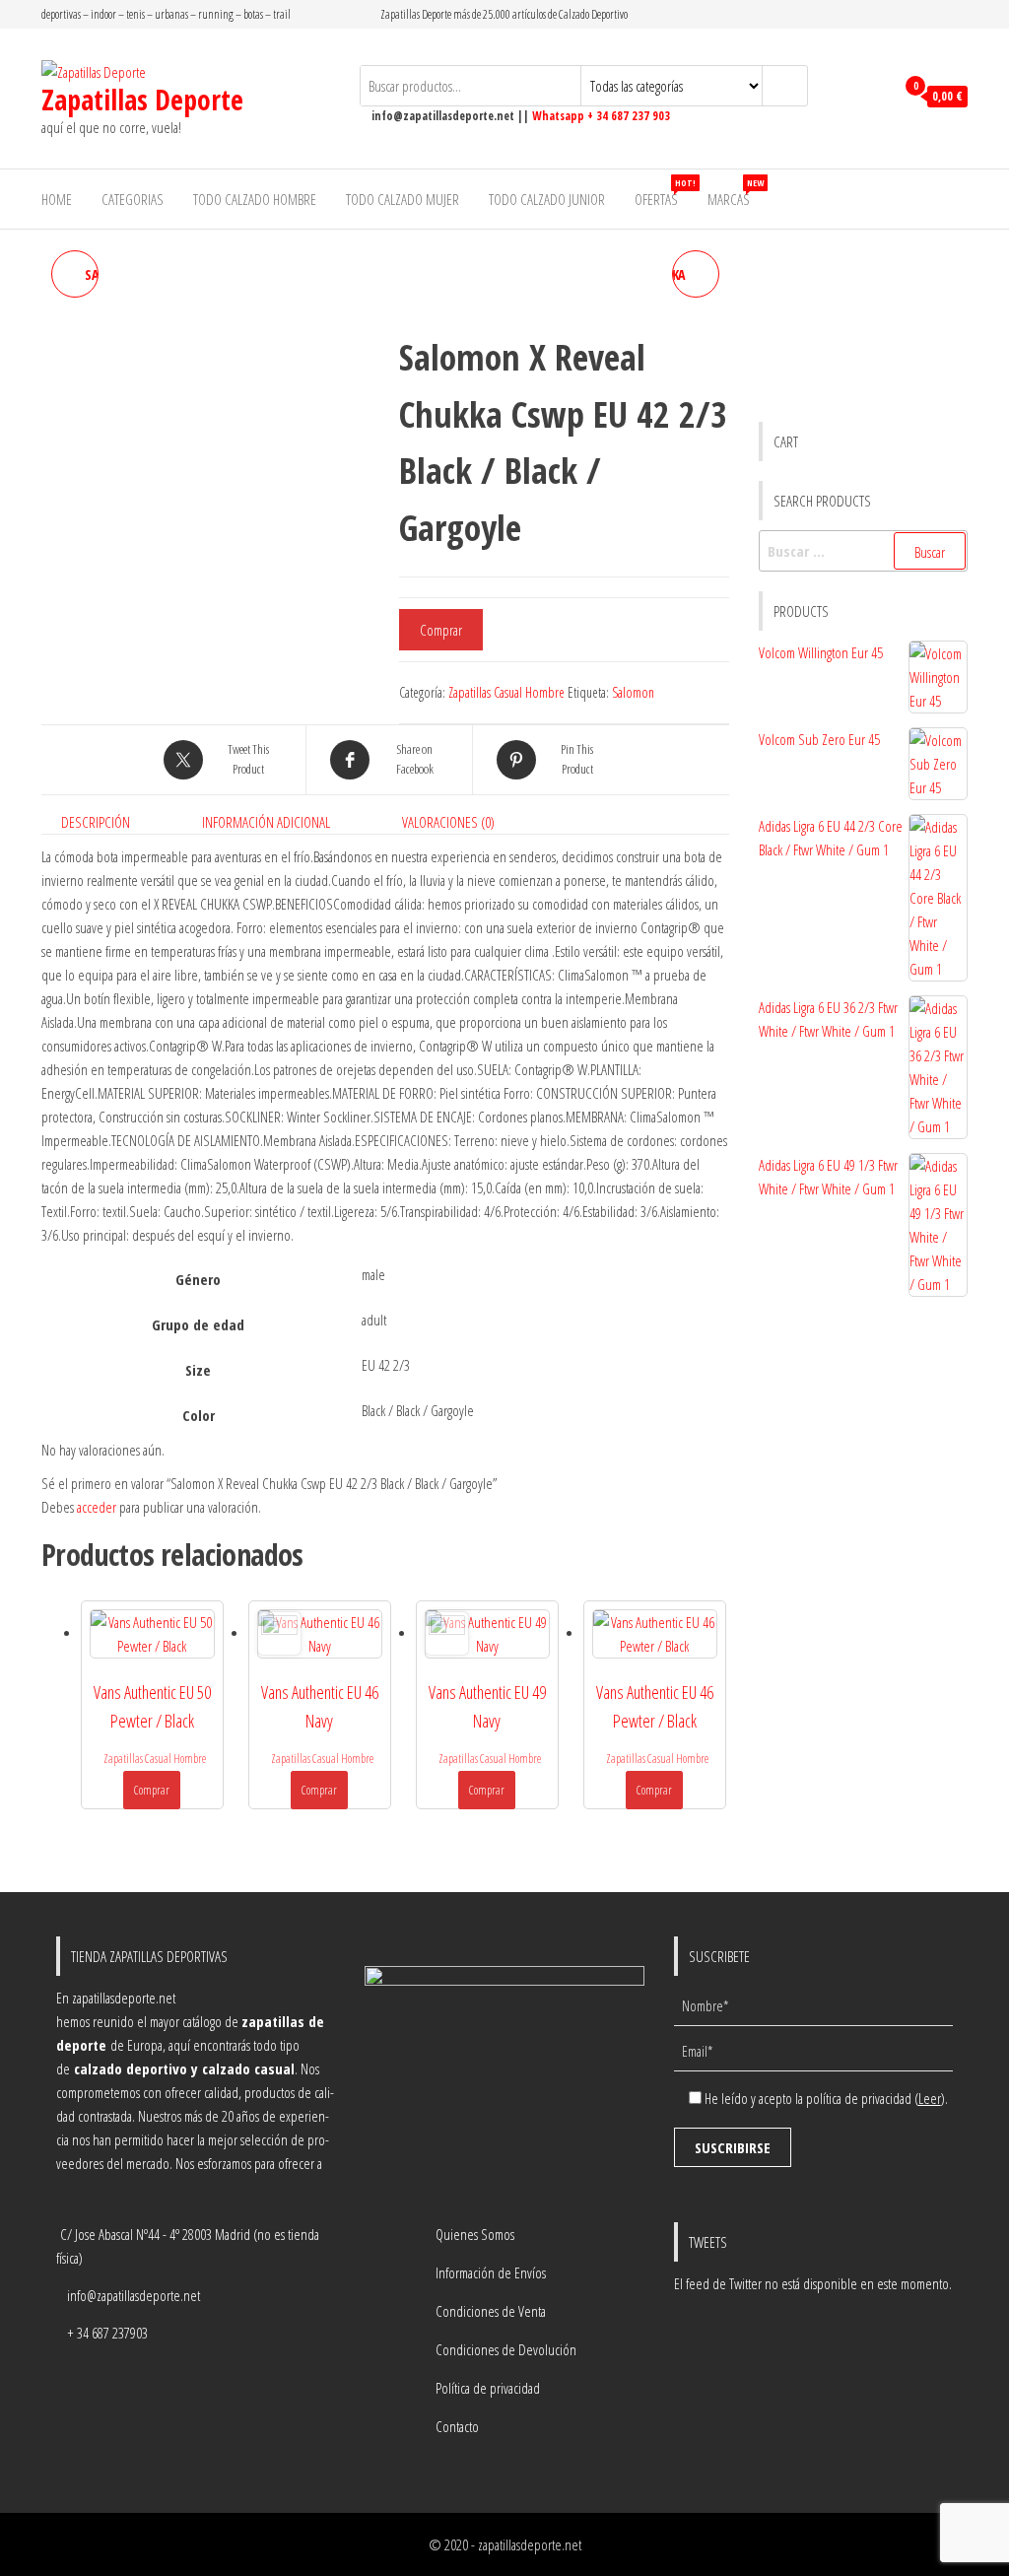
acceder (97, 1507)
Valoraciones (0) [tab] (448, 822)
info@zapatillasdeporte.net (134, 2295)
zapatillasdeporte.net (530, 2544)
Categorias (133, 199)
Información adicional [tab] (266, 822)
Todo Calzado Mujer (403, 199)
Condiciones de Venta (491, 2311)
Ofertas (664, 193)
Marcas (736, 193)
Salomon (633, 692)
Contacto (457, 2426)
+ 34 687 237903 (107, 2333)
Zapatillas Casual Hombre (506, 692)
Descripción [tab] (96, 822)
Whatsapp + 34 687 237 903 (601, 116)
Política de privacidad (488, 2388)
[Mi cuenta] (874, 97)
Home (57, 199)
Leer (930, 2098)
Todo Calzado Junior (547, 199)
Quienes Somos (475, 2234)
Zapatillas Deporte (142, 100)
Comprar (441, 630)
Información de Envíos (491, 2272)
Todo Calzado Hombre (255, 199)
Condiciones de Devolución (506, 2349)
